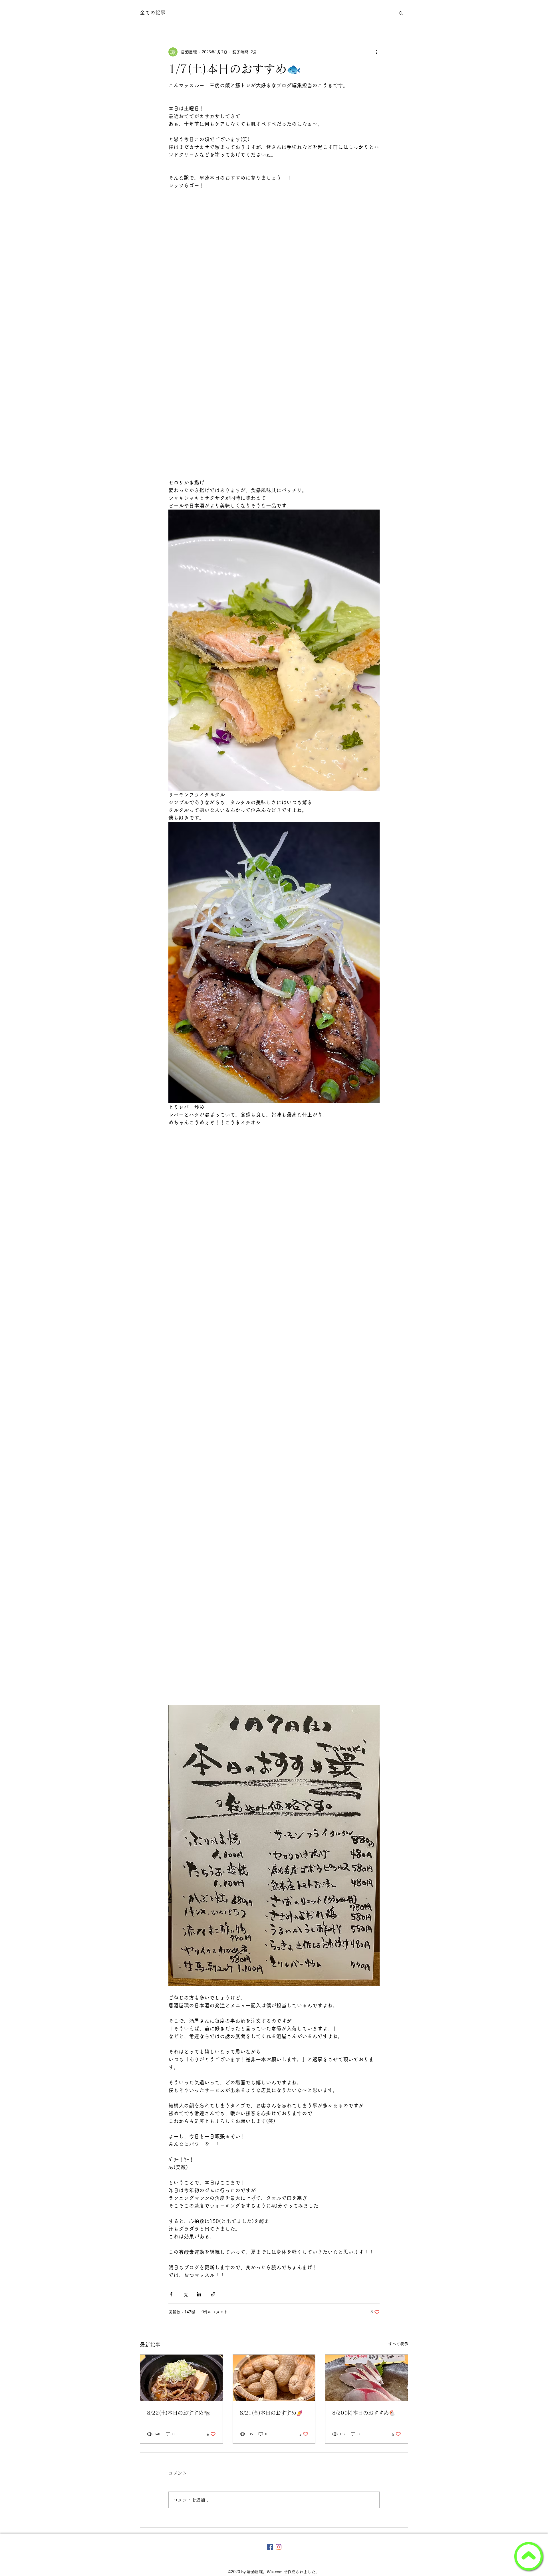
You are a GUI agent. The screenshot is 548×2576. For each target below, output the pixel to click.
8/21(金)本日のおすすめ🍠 (271, 2413)
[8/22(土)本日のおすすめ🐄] (181, 2378)
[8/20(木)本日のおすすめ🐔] (367, 2378)
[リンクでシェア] (213, 2294)
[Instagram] (279, 2547)
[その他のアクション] (376, 52)
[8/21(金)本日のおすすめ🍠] (274, 2378)
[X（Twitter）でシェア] (185, 2294)
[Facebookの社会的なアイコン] (270, 2547)
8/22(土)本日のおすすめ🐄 (178, 2413)
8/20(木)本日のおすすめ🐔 (364, 2413)
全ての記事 (153, 13)
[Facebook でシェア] (171, 2294)
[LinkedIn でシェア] (199, 2294)
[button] (401, 13)
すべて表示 (398, 2344)
